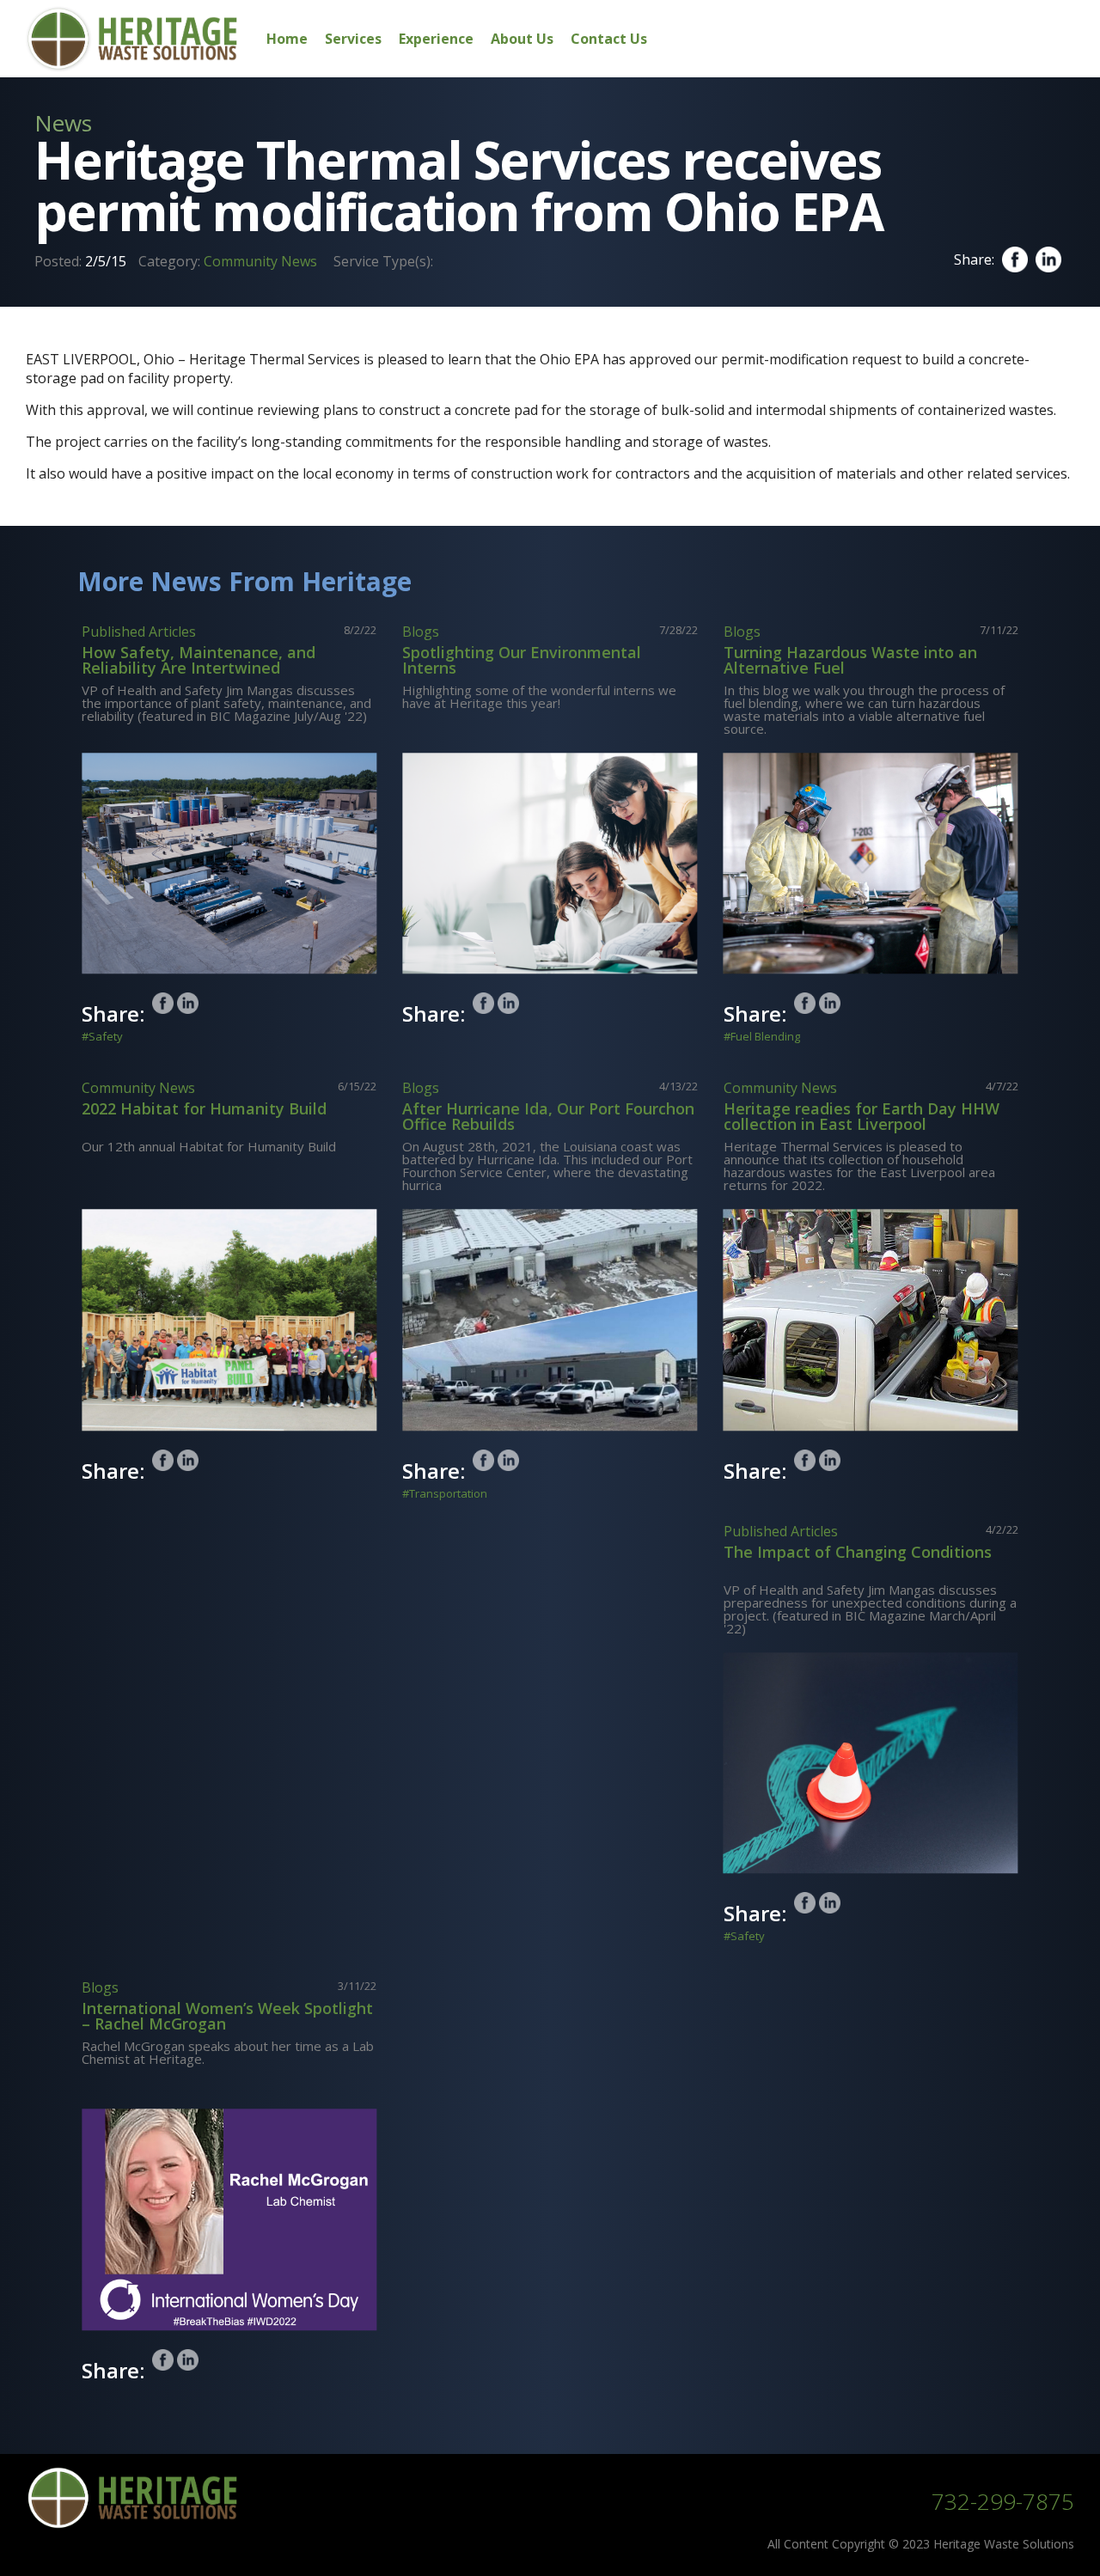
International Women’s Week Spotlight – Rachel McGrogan (227, 2016)
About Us (522, 39)
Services (353, 39)
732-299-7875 (1003, 2501)
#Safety (102, 1037)
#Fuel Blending (762, 1037)
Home (287, 39)
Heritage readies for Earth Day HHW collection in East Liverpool (862, 1116)
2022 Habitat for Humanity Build (204, 1108)
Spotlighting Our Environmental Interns (522, 660)
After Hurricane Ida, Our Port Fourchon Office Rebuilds (548, 1116)
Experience (436, 39)
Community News (260, 261)
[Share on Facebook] (163, 1003)
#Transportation (445, 1494)
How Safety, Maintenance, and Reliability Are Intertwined (199, 660)
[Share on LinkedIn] (188, 1003)
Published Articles (139, 632)
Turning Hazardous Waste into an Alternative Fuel (850, 660)
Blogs (421, 632)
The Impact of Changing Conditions (858, 1552)
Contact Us (609, 39)
